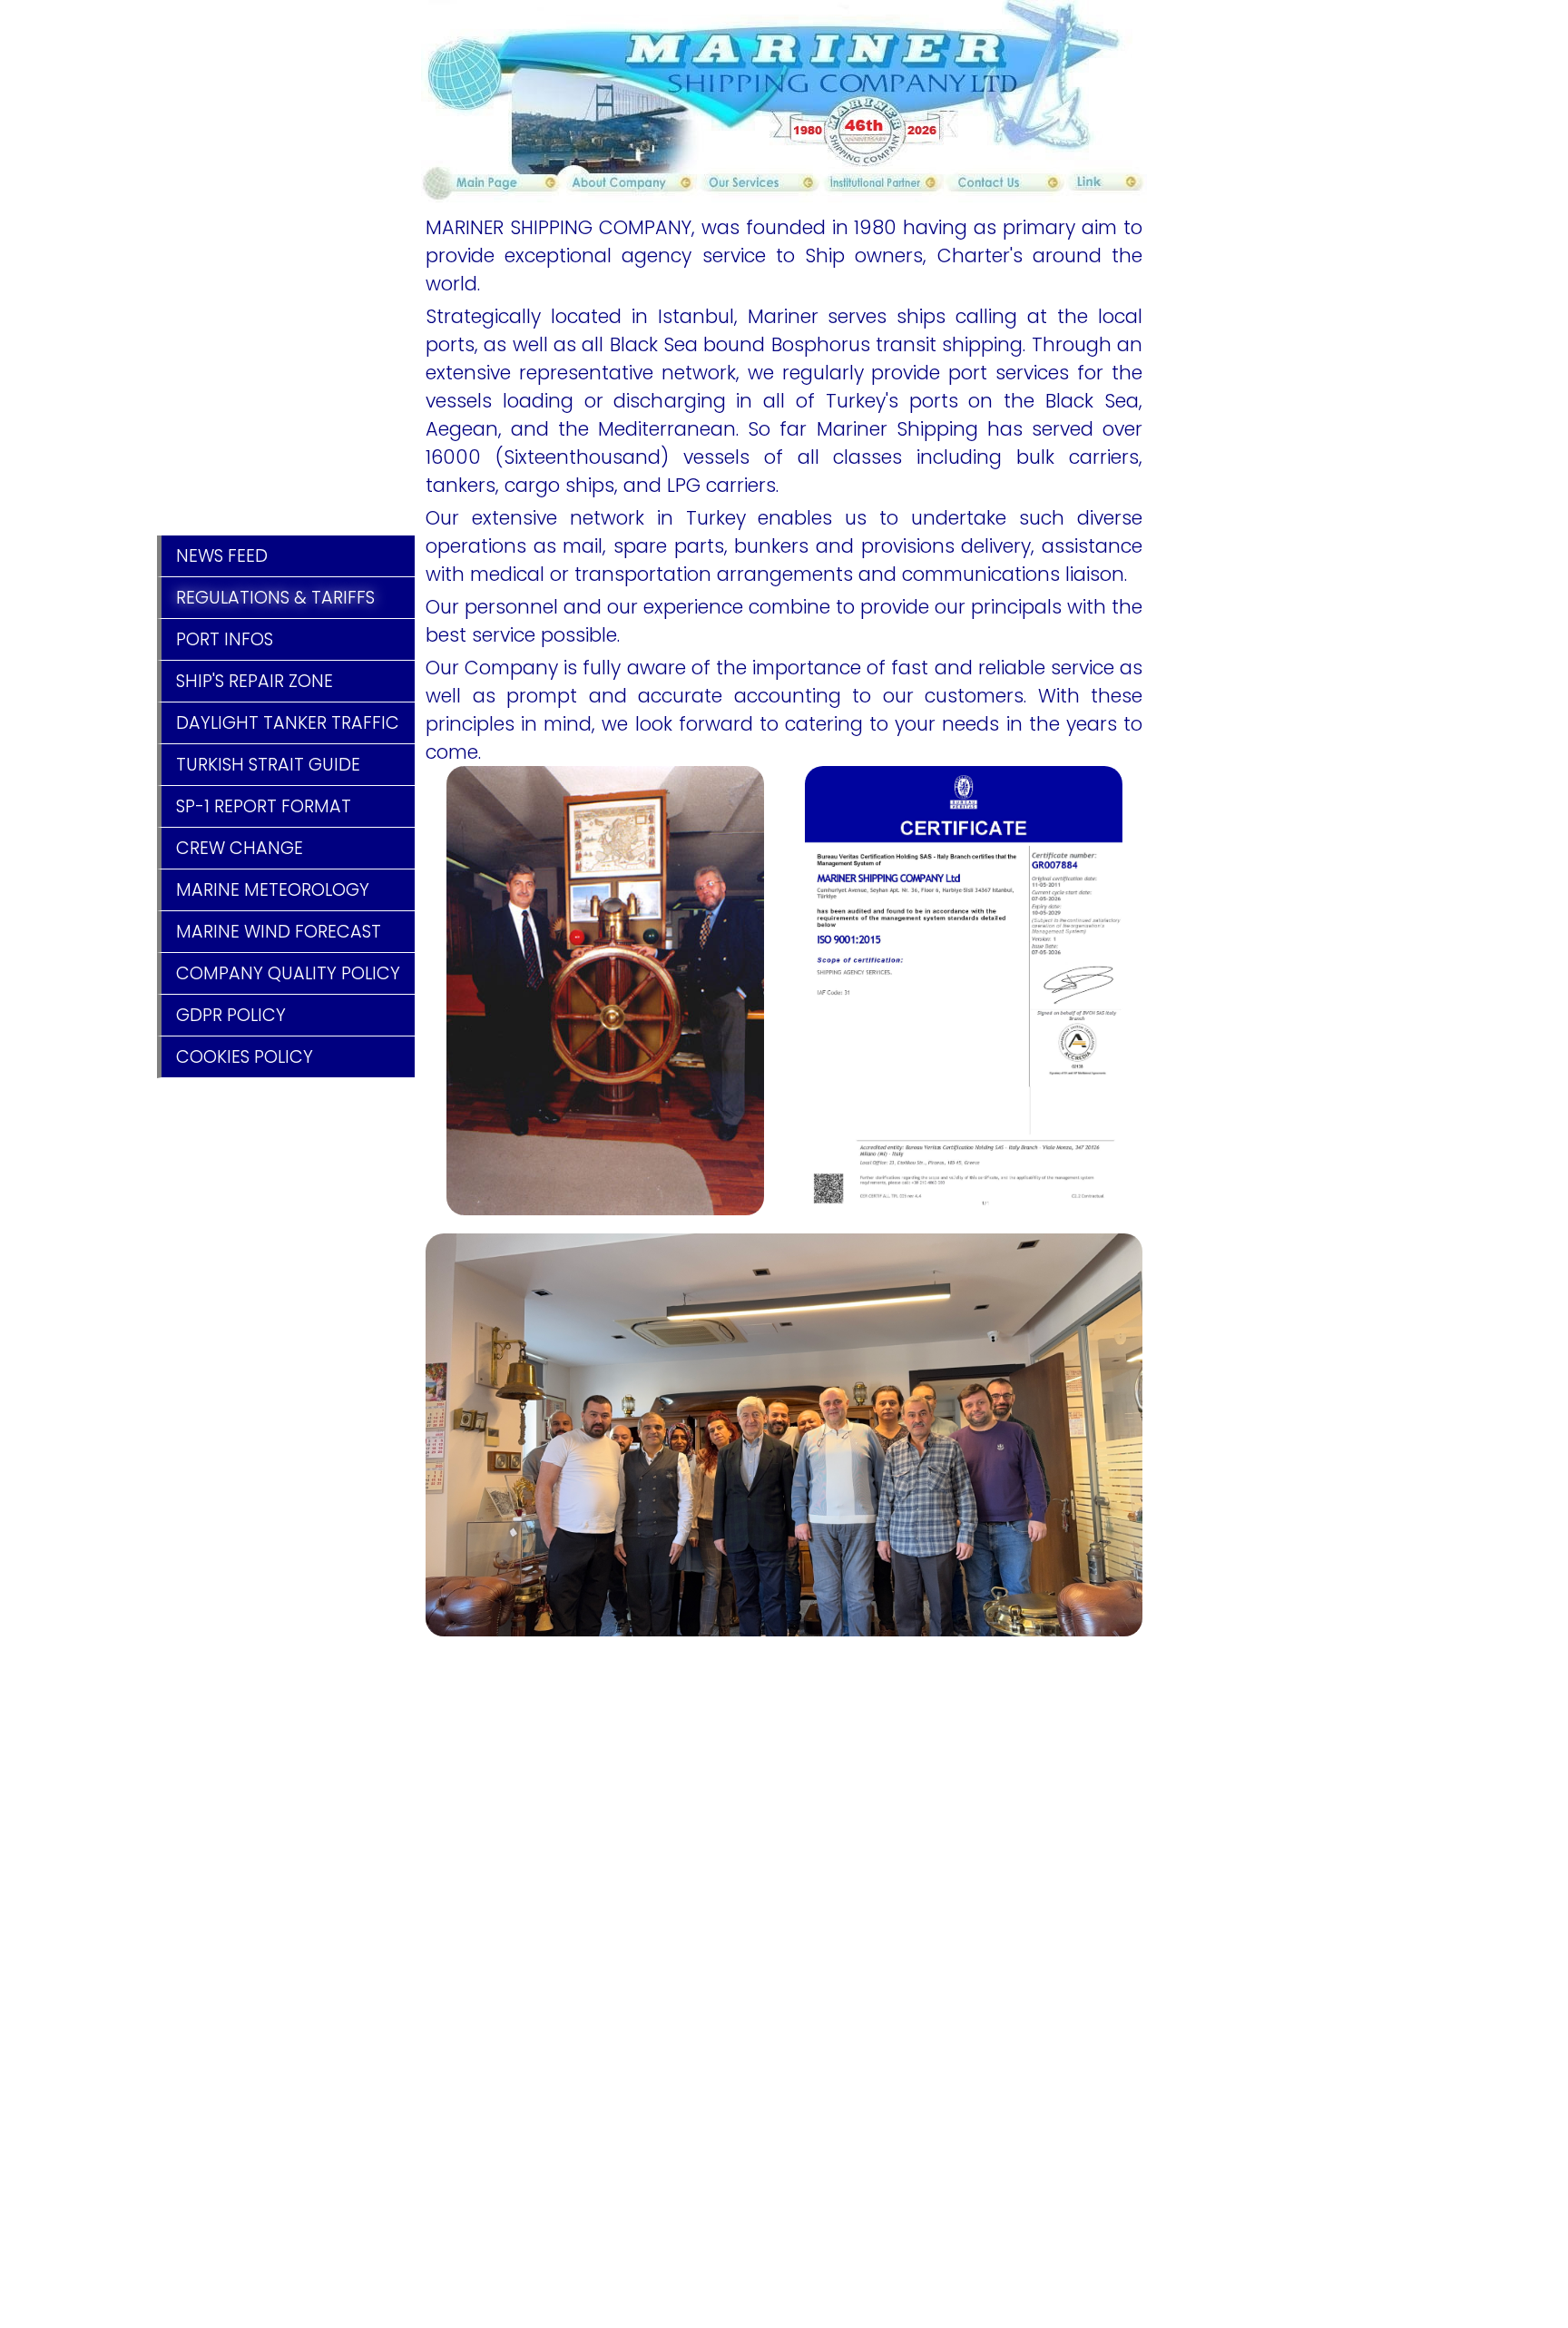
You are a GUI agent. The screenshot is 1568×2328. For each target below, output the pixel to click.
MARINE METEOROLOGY (273, 890)
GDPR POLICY (231, 1015)
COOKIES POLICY (245, 1057)
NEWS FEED (222, 556)
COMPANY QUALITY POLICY (288, 973)
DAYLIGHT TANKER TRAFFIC (288, 723)
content (486, 188)
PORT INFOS (225, 639)
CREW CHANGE (240, 848)
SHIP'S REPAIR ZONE (255, 681)
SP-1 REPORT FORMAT (264, 806)
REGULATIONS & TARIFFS (275, 598)
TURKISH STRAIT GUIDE (268, 765)
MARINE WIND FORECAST (279, 932)
